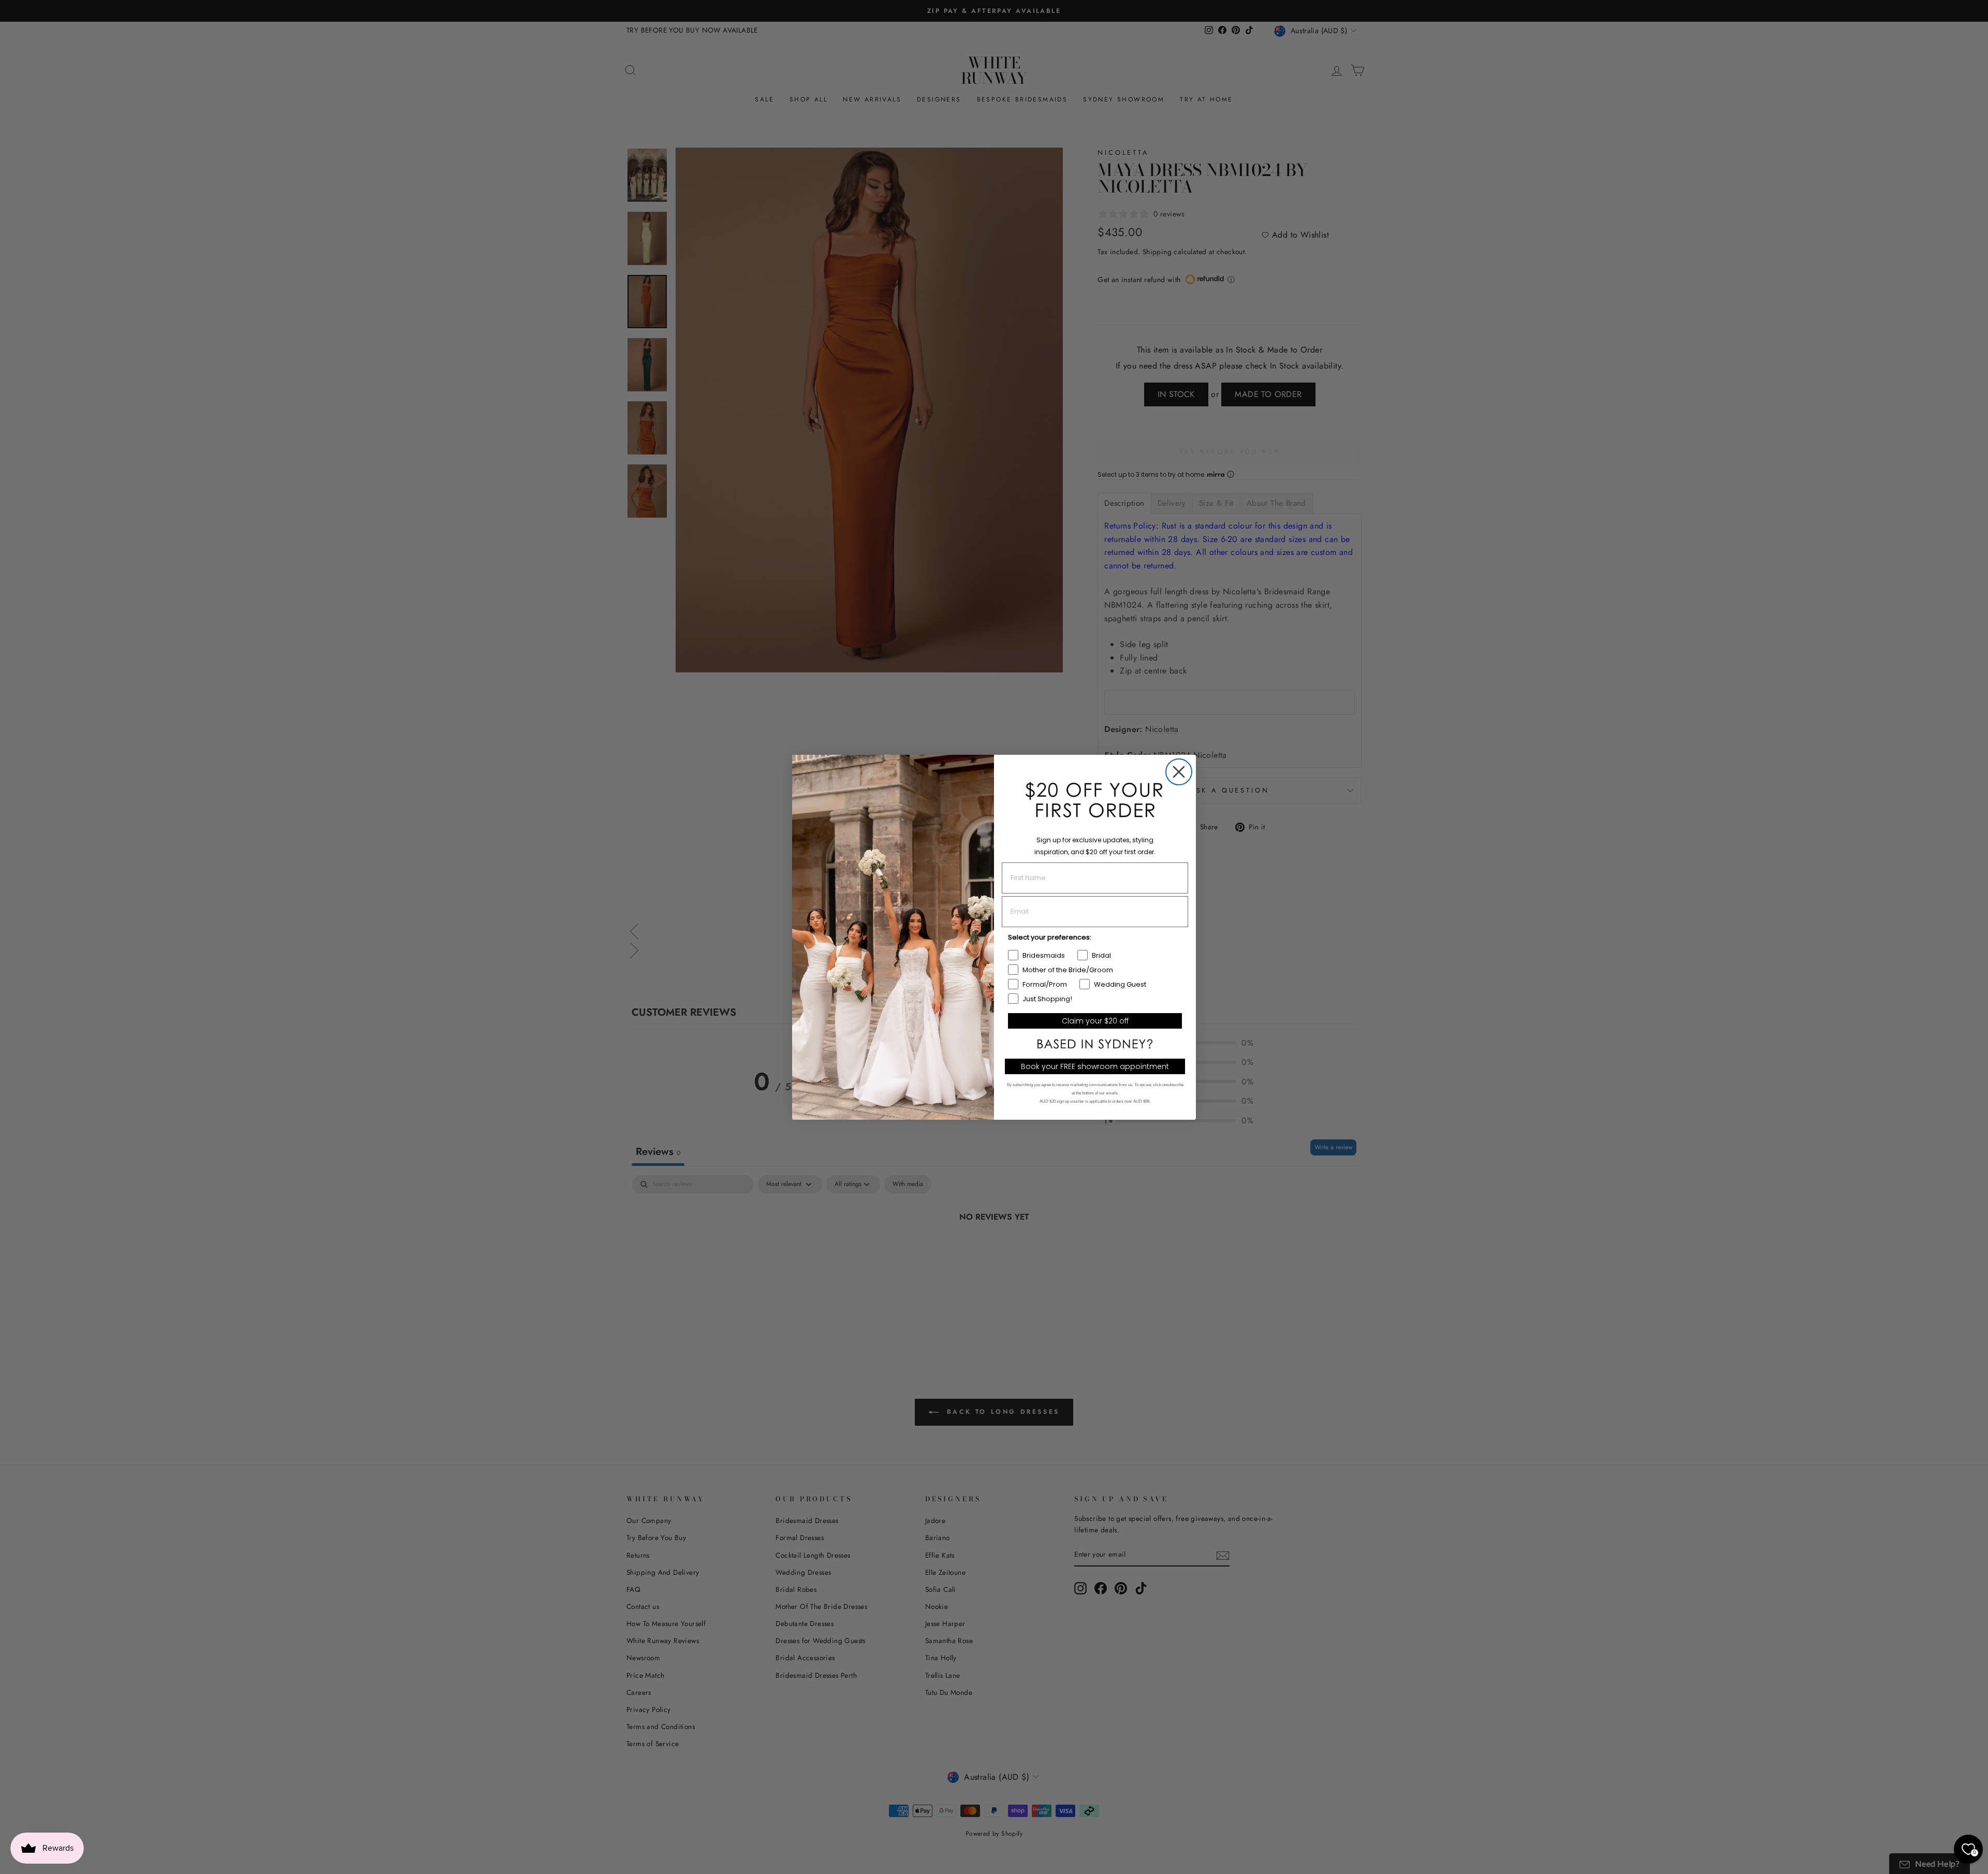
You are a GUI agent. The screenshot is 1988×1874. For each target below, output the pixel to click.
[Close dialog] (1179, 772)
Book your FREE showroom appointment (1095, 1066)
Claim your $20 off (1095, 1021)
